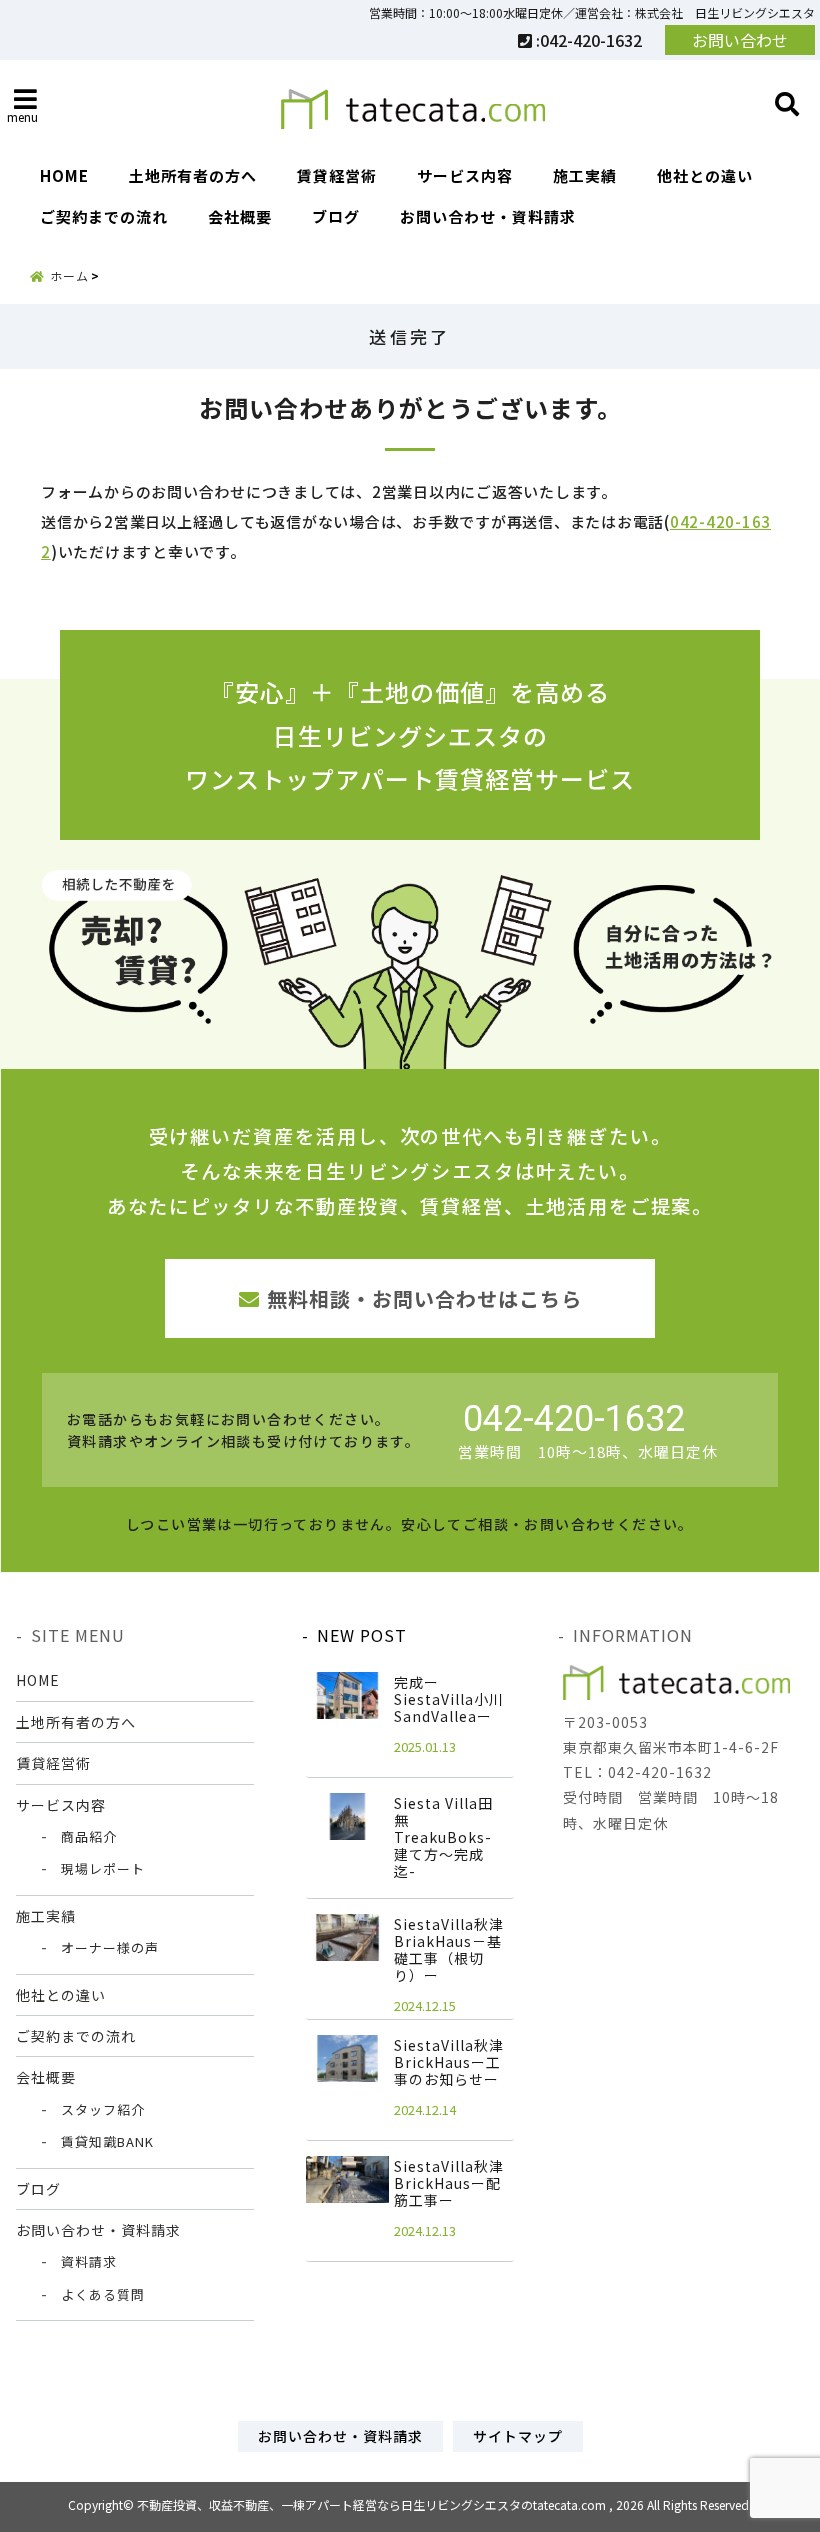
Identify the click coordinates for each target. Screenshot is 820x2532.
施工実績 (585, 175)
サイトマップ (518, 2436)
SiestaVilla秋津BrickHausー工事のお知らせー (449, 2062)
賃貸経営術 (337, 175)
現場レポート (103, 1868)
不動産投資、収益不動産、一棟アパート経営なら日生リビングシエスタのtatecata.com (371, 2504)
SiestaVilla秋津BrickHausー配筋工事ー (449, 2183)
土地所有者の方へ (193, 175)
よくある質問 (103, 2294)
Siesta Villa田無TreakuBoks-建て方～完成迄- (443, 1837)
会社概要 (240, 216)
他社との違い (705, 175)
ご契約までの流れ (104, 216)
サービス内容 (465, 175)
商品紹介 (89, 1836)
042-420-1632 (574, 1419)
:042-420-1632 (587, 40)
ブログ (336, 216)
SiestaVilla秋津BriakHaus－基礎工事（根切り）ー (449, 1949)
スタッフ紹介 (103, 2109)
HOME (64, 175)
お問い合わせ (740, 40)
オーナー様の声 (110, 1947)
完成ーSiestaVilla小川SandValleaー (449, 1699)
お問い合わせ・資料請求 (488, 216)
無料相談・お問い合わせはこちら (424, 1298)
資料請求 (89, 2261)
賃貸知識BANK (107, 2141)
